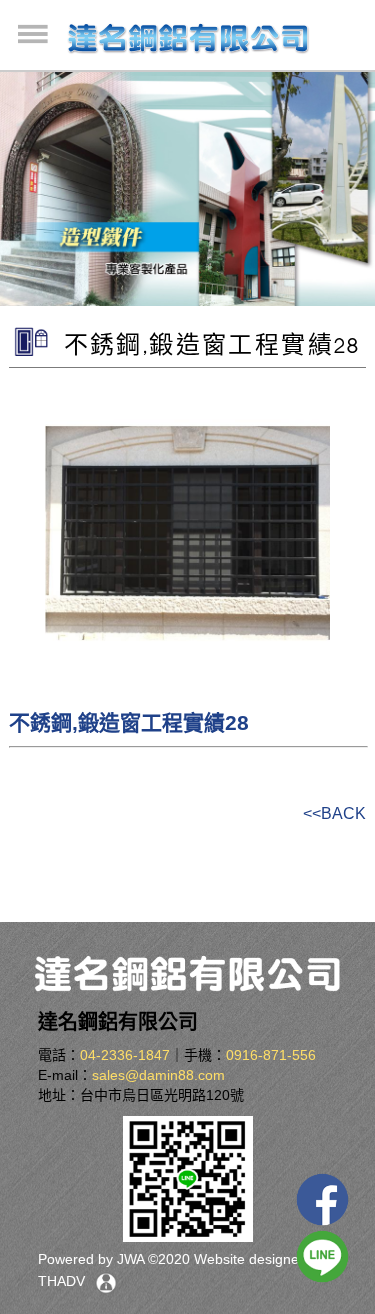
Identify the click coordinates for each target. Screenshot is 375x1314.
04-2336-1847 (125, 1055)
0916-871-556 (271, 1055)
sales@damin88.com (158, 1075)
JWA (128, 1259)
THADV (61, 1281)
